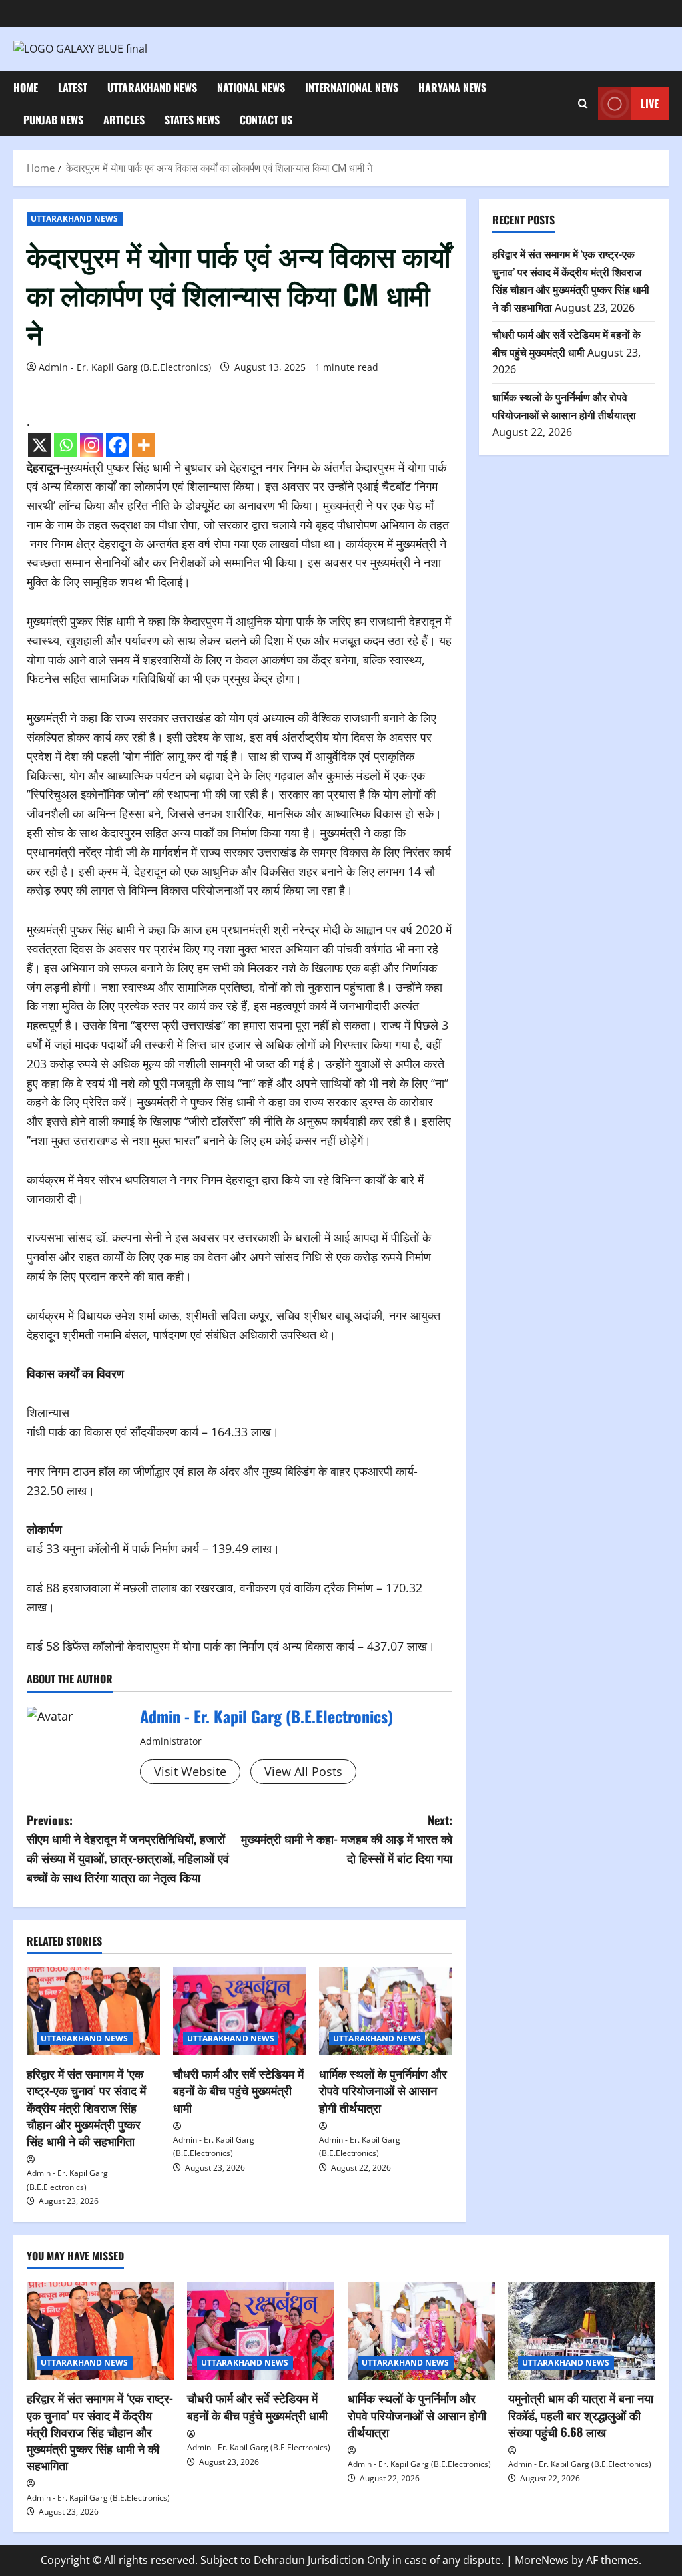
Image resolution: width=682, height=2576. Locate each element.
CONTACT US (266, 120)
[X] (40, 445)
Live (650, 103)
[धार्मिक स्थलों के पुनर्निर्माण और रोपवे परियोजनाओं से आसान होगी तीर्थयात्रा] (386, 2011)
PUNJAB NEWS (53, 120)
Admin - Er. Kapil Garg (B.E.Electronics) (125, 367)
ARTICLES (124, 120)
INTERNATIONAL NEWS (352, 87)
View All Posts (303, 1771)
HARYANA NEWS (452, 87)
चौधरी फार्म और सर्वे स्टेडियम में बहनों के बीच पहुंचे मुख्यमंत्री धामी (238, 2090)
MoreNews (542, 2560)
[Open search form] (583, 104)
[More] (144, 445)
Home (26, 87)
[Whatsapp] (66, 445)
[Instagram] (92, 445)
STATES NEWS (192, 120)
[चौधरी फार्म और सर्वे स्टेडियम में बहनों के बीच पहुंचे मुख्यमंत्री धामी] (240, 2011)
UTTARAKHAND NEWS (152, 87)
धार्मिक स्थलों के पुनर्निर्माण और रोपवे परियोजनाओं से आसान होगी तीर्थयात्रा (383, 2090)
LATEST (73, 87)
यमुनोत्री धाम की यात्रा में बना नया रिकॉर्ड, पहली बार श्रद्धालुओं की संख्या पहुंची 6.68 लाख (581, 2414)
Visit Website (190, 1771)
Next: (346, 1839)
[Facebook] (118, 445)
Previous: (128, 1848)
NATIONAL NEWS (251, 87)
